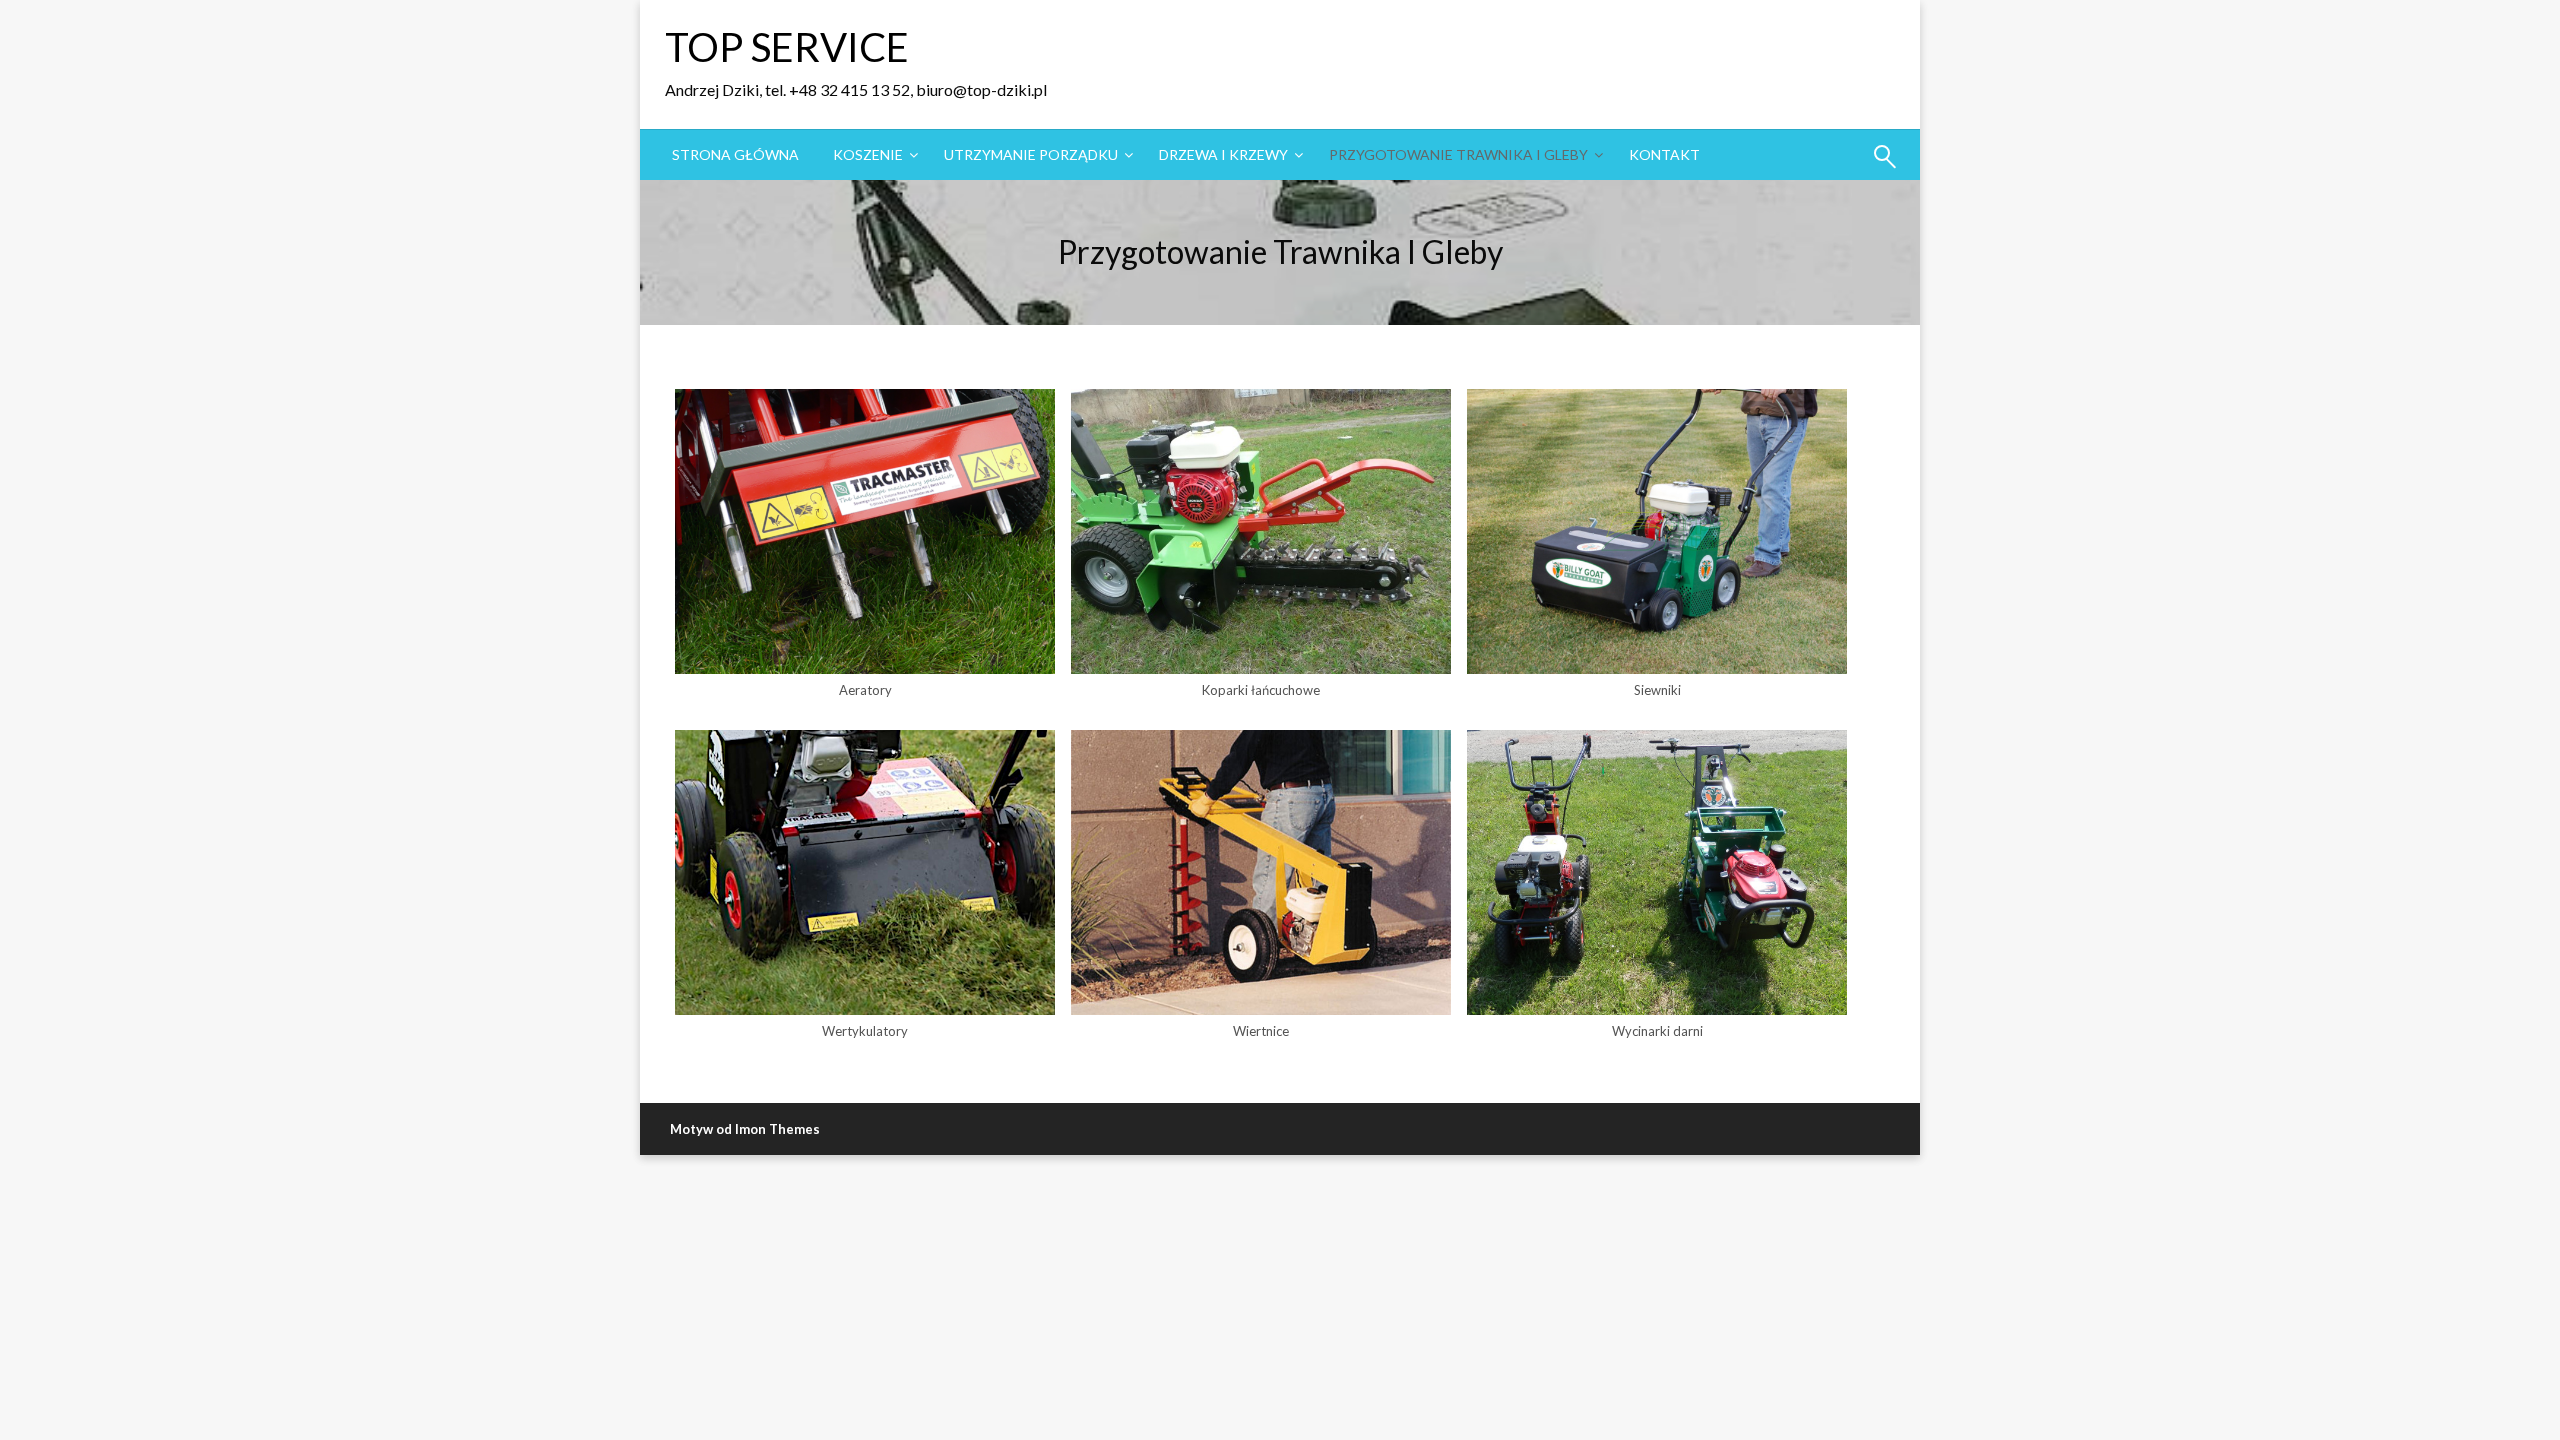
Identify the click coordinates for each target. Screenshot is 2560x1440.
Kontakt (1664, 154)
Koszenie (868, 154)
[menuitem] (735, 155)
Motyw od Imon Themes (745, 1129)
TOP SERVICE (787, 47)
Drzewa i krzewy (1223, 154)
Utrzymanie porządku (1031, 154)
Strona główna (735, 154)
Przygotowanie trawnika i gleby (1458, 154)
